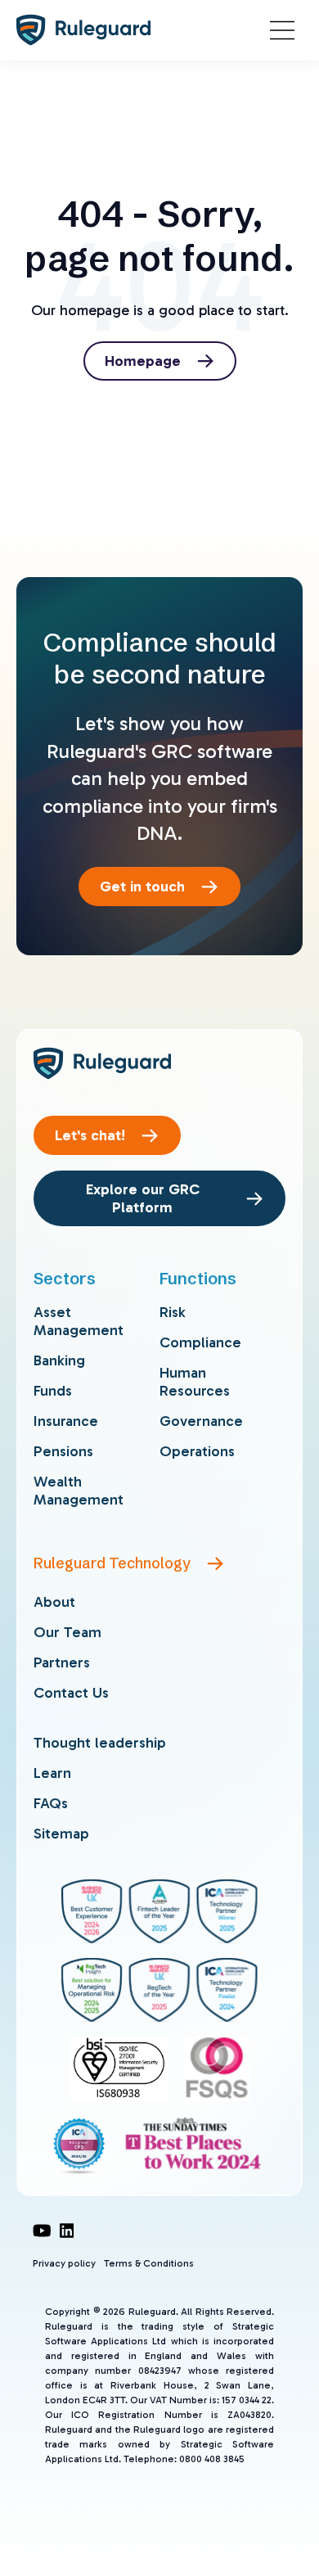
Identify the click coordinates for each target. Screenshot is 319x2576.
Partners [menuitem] (62, 1662)
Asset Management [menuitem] (79, 1321)
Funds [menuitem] (53, 1391)
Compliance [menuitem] (200, 1342)
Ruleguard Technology (112, 1563)
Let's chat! (90, 1135)
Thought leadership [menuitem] (100, 1743)
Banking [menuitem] (59, 1360)
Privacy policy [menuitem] (64, 2263)
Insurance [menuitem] (66, 1421)
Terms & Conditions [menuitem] (149, 2263)
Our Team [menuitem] (67, 1632)
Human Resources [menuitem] (195, 1382)
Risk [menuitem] (173, 1312)
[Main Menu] (282, 30)
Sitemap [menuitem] (61, 1834)
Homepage (143, 361)
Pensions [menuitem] (63, 1451)
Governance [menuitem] (201, 1421)
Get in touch (142, 886)
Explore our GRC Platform (143, 1198)
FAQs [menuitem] (51, 1803)
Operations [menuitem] (197, 1451)
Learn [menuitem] (52, 1773)
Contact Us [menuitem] (71, 1693)
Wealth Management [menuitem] (79, 1491)
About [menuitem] (54, 1602)
